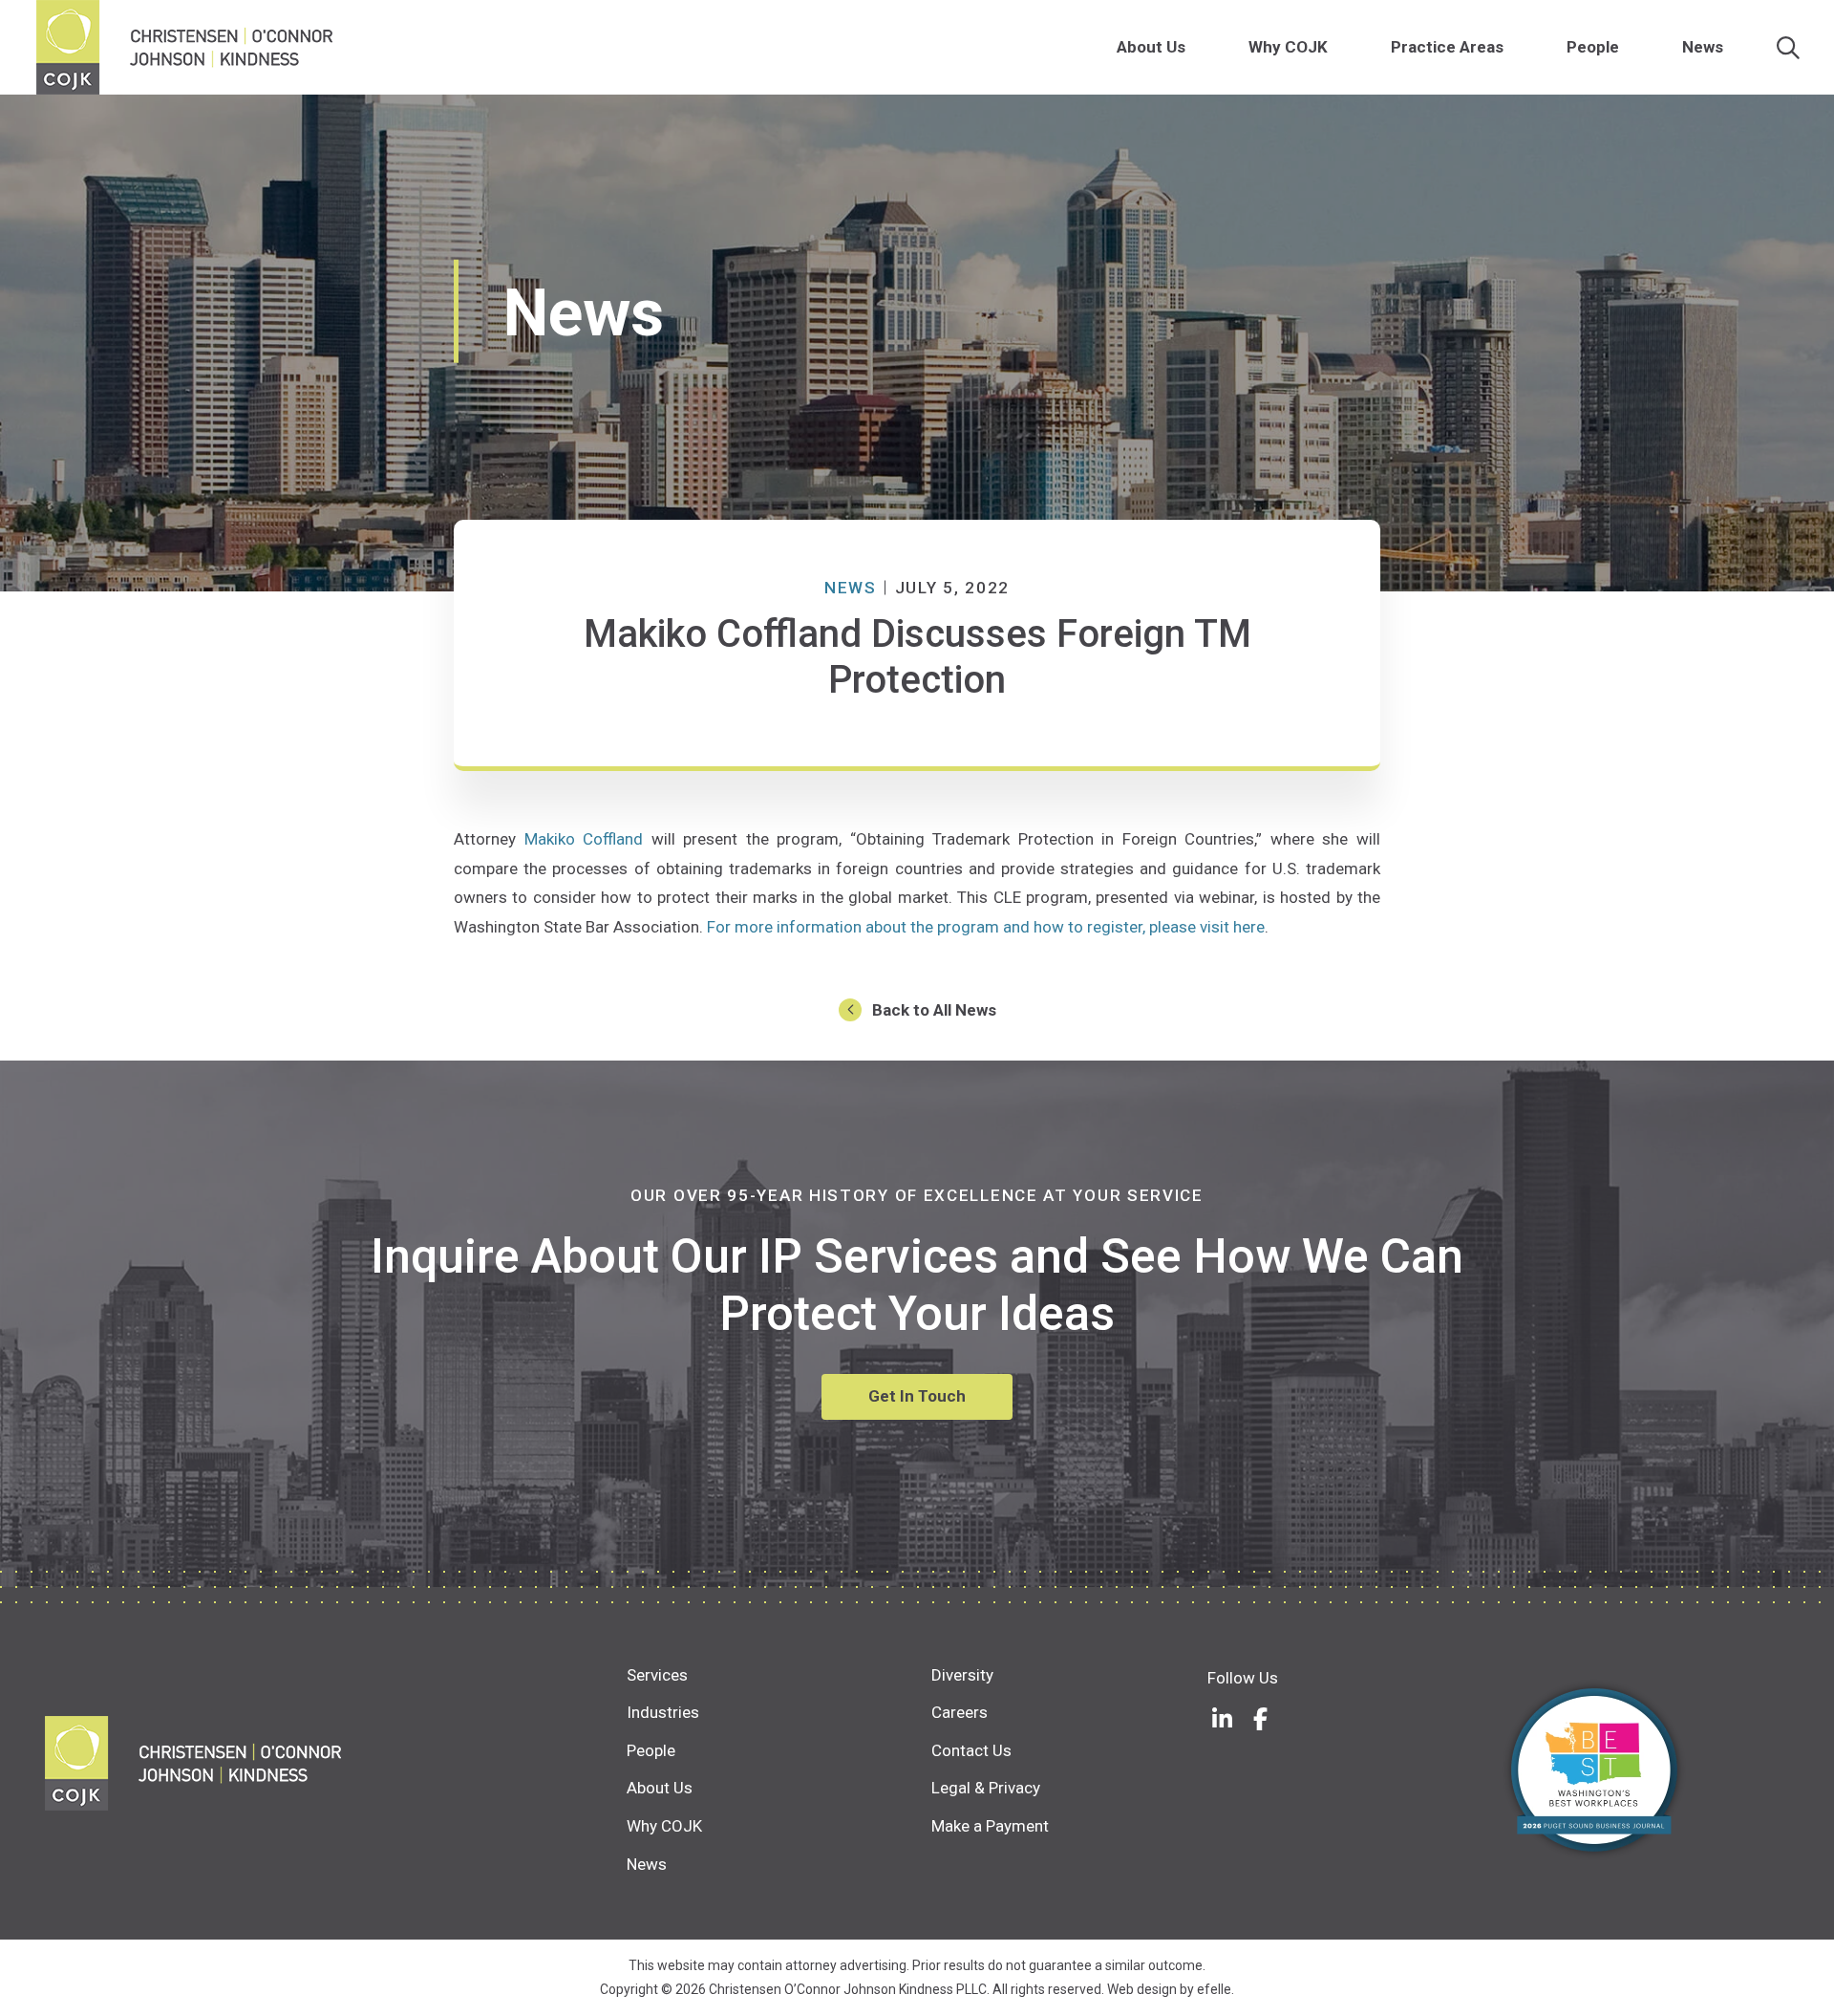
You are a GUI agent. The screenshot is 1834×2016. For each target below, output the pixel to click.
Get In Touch (917, 1396)
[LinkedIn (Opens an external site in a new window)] (1222, 1719)
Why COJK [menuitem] (1288, 47)
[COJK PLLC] (336, 1763)
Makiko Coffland (584, 839)
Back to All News (934, 1010)
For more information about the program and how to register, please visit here (986, 927)
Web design (1142, 1989)
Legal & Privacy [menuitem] (986, 1788)
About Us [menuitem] (1151, 47)
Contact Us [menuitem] (971, 1750)
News (851, 588)
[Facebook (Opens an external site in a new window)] (1260, 1719)
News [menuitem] (1703, 47)
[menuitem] (1196, 47)
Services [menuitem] (657, 1675)
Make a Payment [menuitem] (990, 1826)
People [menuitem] (1593, 47)
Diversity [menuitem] (962, 1675)
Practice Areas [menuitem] (1447, 47)
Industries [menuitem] (663, 1712)
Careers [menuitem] (960, 1712)
